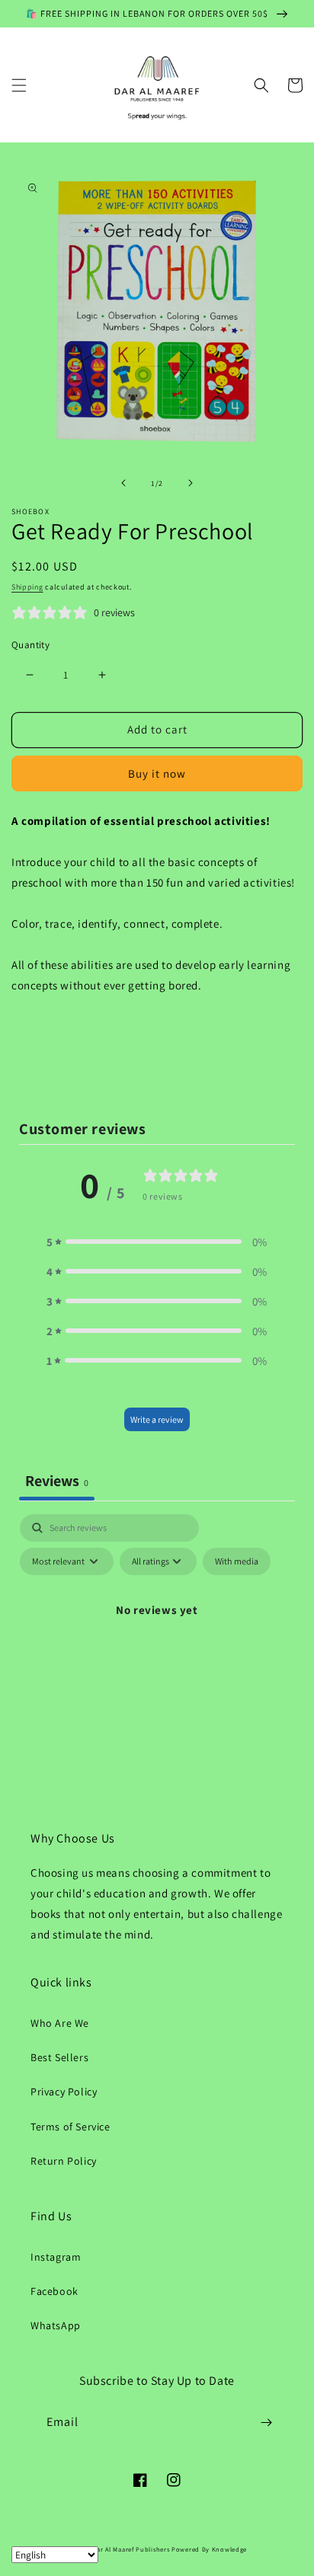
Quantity (30, 645)
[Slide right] (191, 483)
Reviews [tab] (57, 1481)
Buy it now (157, 773)
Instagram (56, 2257)
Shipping (27, 587)
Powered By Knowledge (209, 2549)
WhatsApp (56, 2325)
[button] (19, 85)
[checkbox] (237, 1561)
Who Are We (60, 2023)
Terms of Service (70, 2127)
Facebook (54, 2291)
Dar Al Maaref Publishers (133, 2549)
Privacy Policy (64, 2092)
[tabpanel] (157, 1644)
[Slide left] (123, 483)
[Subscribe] (266, 2423)
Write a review (157, 1419)
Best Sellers (59, 2057)
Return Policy (64, 2161)
